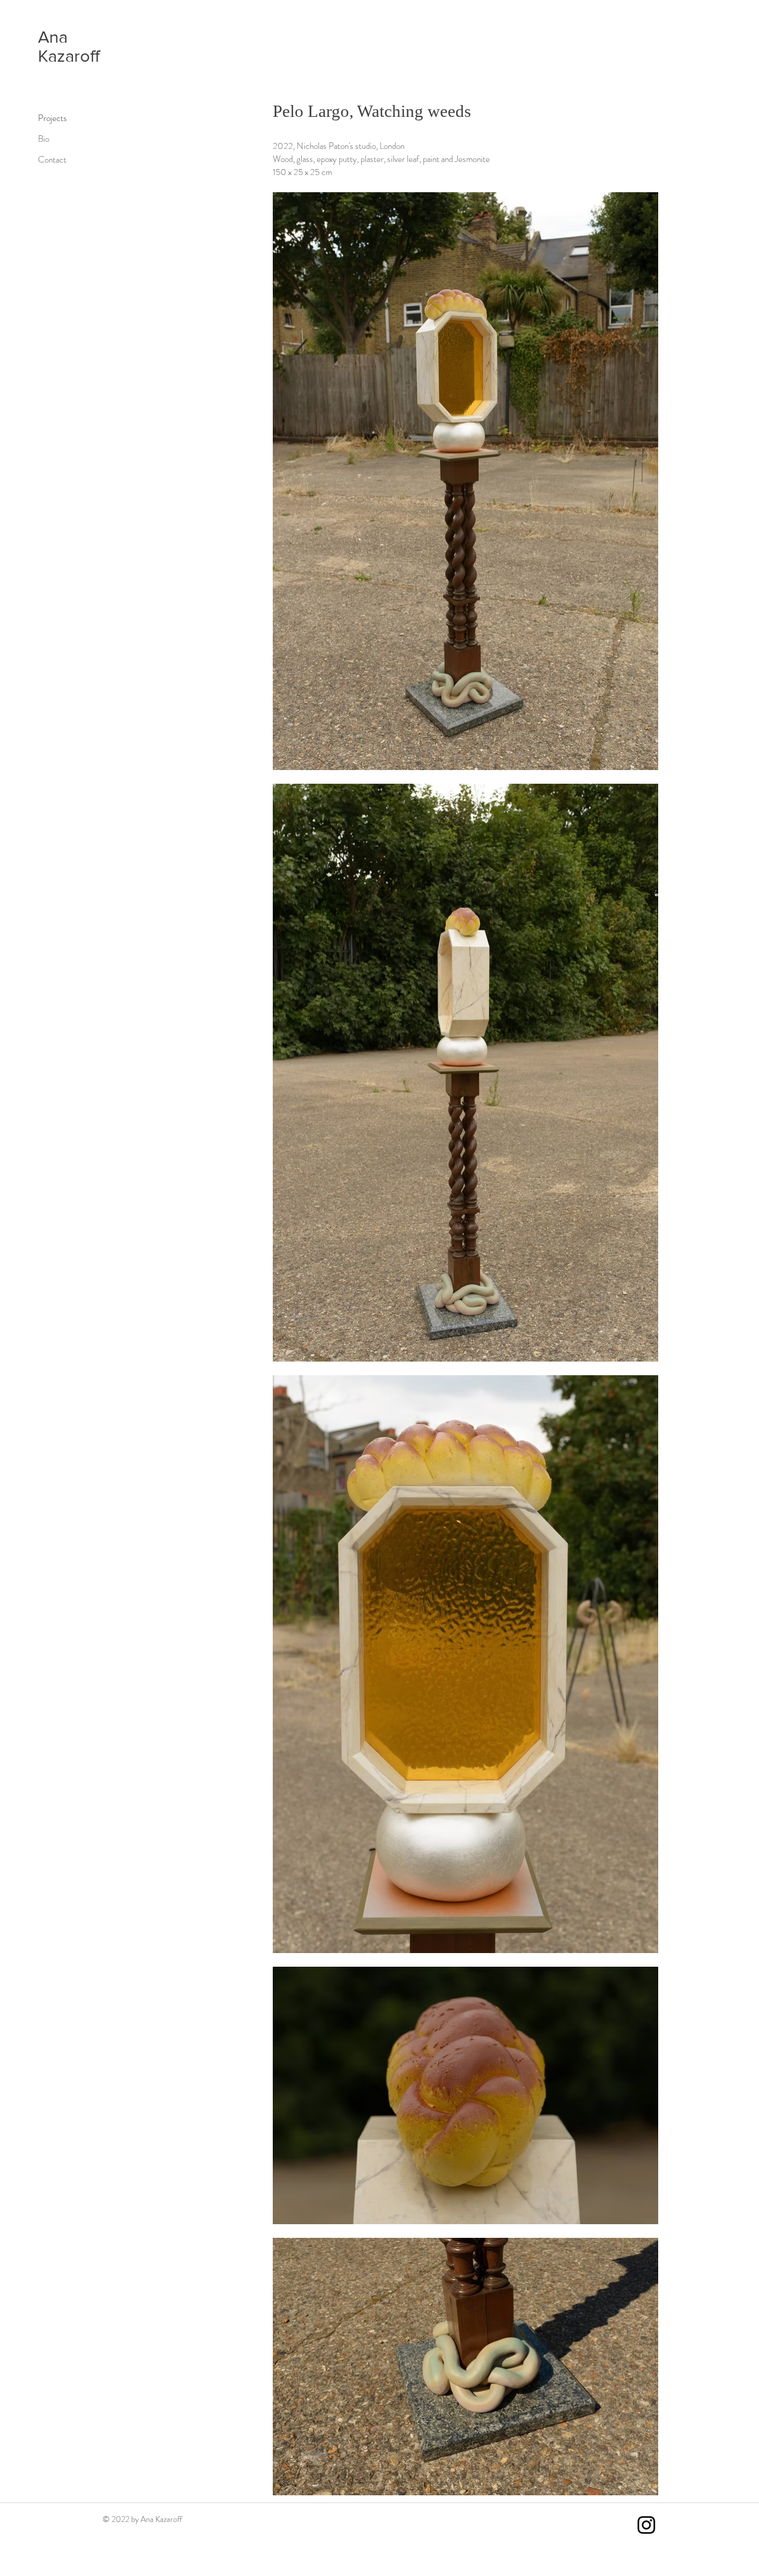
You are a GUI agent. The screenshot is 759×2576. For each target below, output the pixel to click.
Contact (52, 160)
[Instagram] (646, 2525)
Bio (44, 139)
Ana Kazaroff (69, 47)
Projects (52, 118)
